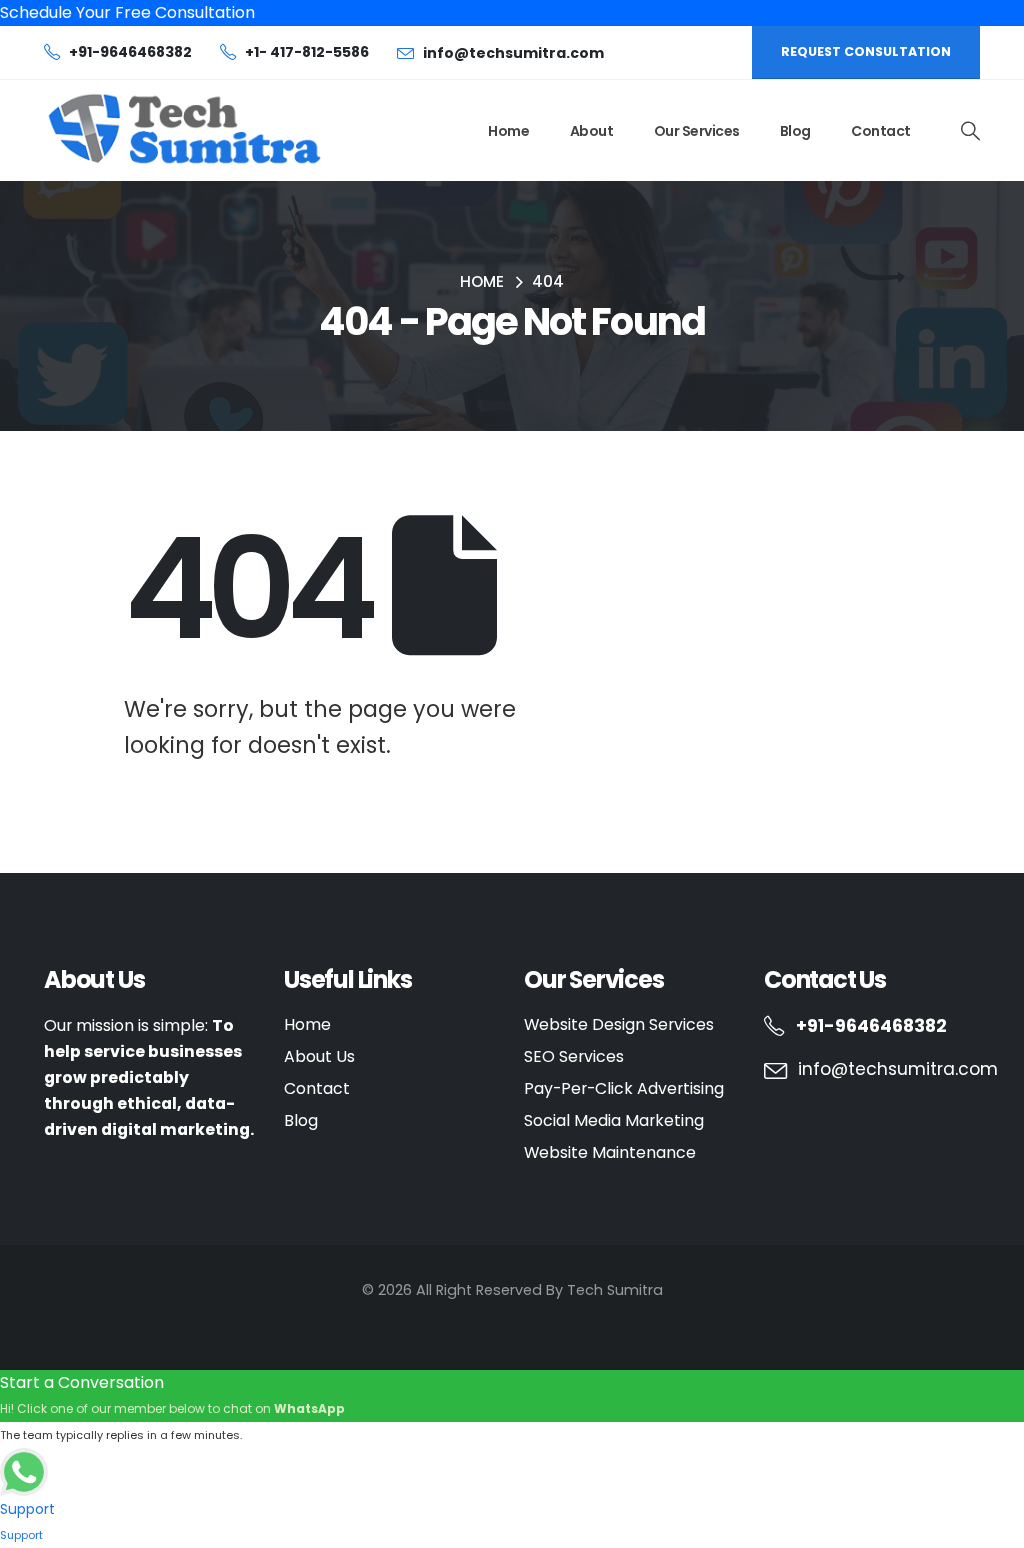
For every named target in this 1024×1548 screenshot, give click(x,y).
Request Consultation (866, 51)
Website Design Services (619, 1024)
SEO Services (574, 1056)
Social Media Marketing (614, 1120)
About (592, 131)
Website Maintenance (610, 1152)
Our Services (697, 131)
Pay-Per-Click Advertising (624, 1088)
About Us (319, 1056)
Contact (881, 131)
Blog (795, 131)
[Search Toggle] (970, 131)
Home (508, 131)
